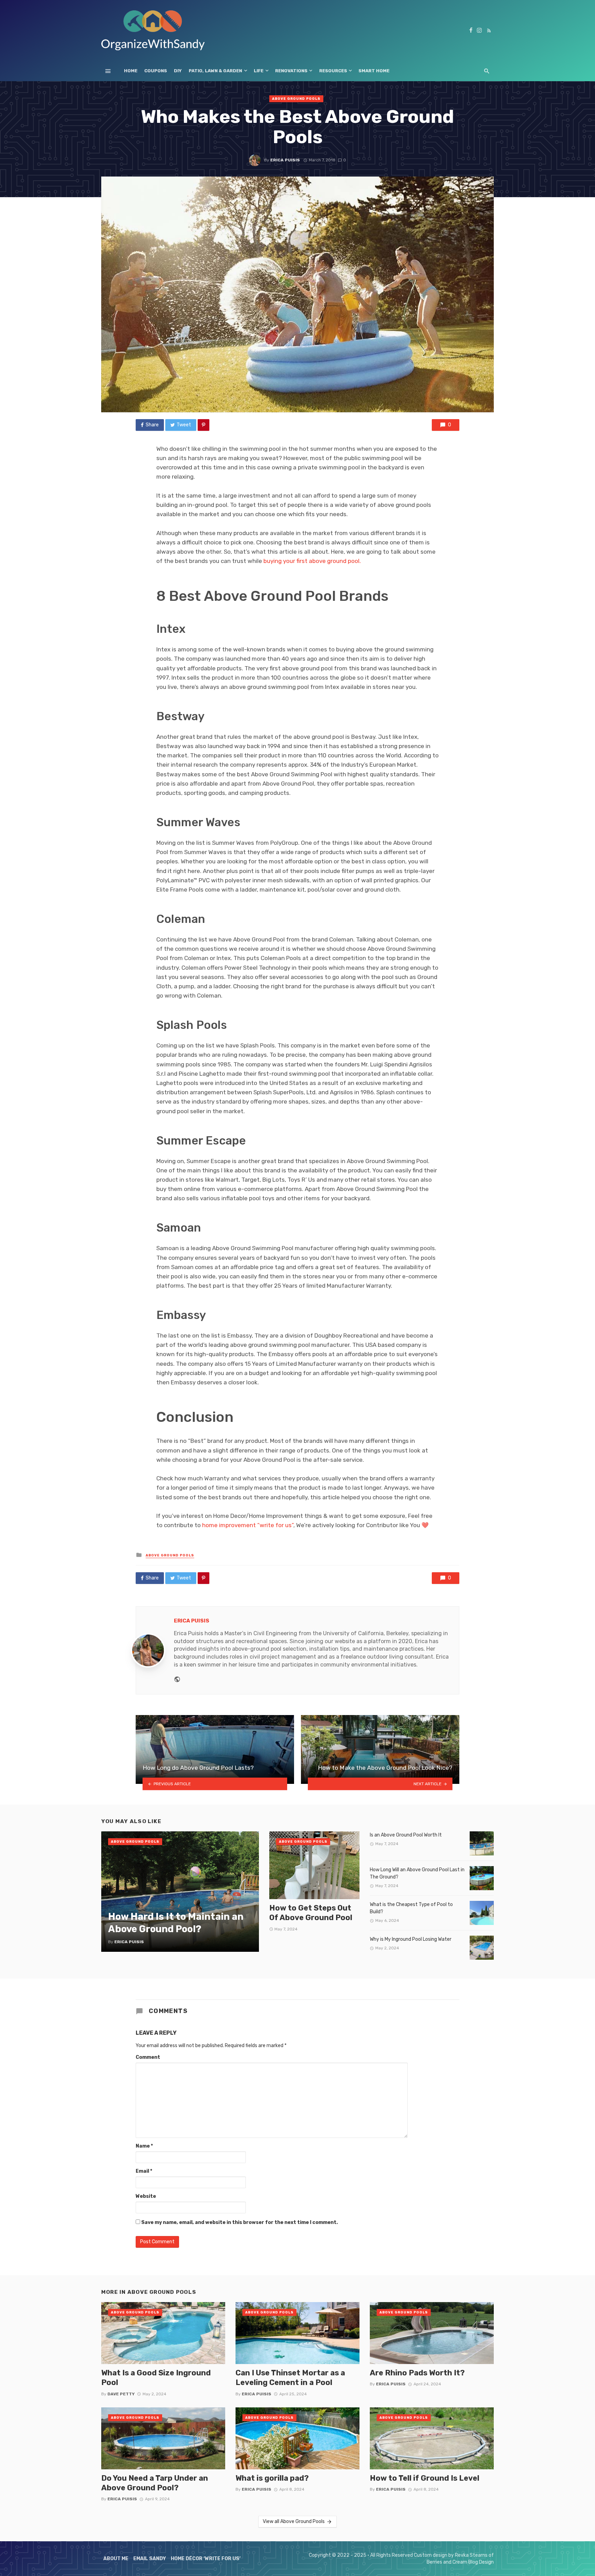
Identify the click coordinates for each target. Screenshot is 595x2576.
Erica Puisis (285, 160)
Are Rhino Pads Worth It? (417, 2373)
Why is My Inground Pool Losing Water (411, 1939)
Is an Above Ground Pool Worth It (406, 1835)
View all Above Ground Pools (294, 2521)
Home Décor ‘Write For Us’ (206, 2559)
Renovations (291, 71)
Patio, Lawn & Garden (215, 71)
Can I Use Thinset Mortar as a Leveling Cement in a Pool (290, 2378)
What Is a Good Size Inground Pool (156, 2378)
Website (146, 2196)
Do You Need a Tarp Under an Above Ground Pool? (155, 2483)
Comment (148, 2057)
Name (144, 2146)
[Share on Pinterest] (203, 425)
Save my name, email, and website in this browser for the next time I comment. (239, 2222)
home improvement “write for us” (248, 1525)
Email (144, 2171)
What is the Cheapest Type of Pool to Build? (411, 1908)
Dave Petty (121, 2394)
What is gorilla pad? (272, 2478)
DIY (178, 71)
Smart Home (374, 71)
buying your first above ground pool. (312, 561)
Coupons (156, 71)
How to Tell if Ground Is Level (425, 2478)
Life (259, 71)
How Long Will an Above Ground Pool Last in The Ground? (417, 1873)
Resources (333, 71)
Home (131, 71)
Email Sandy (150, 2559)
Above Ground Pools (296, 99)
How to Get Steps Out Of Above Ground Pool (311, 1913)
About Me (116, 2559)
